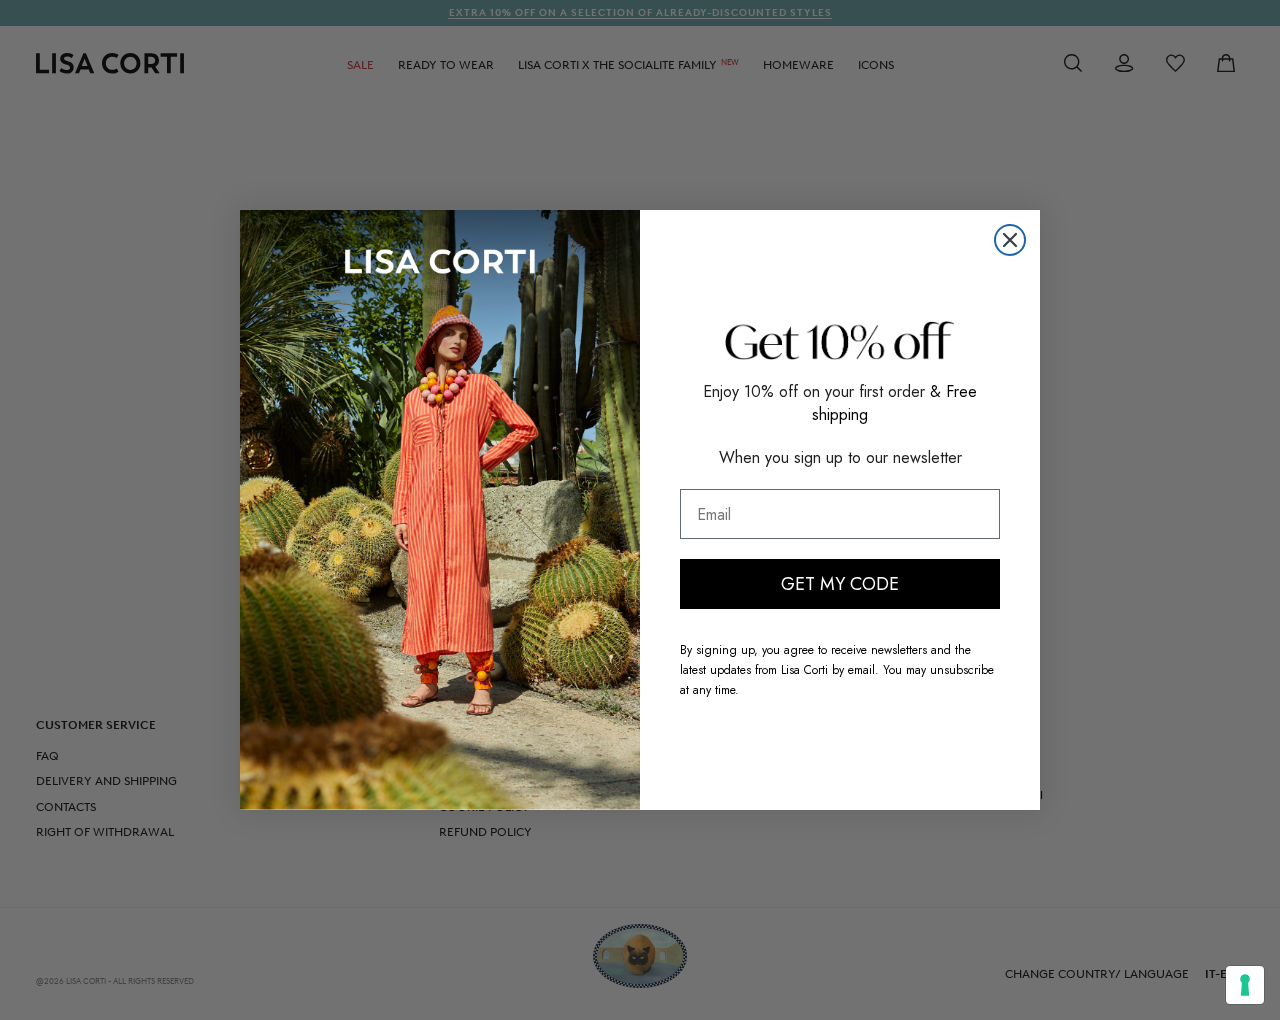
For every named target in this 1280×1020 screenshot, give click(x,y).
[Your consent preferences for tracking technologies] (1245, 985)
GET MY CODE (840, 584)
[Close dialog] (1010, 240)
